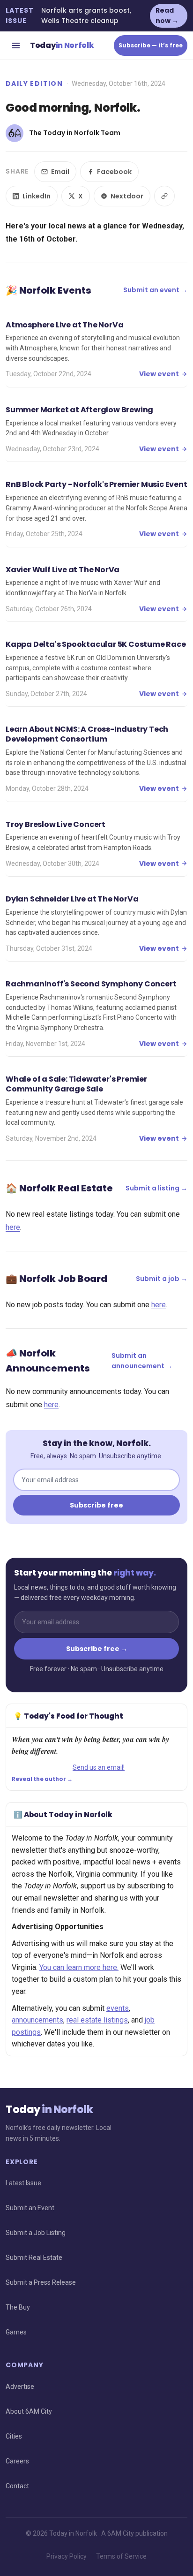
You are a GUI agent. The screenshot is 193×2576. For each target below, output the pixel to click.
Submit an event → (155, 290)
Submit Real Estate (34, 2258)
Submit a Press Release (41, 2282)
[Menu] (16, 45)
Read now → (167, 15)
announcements (37, 2020)
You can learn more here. (79, 1967)
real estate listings (97, 2020)
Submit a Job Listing (36, 2233)
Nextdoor (127, 196)
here (13, 1227)
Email (60, 172)
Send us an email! (99, 1767)
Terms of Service (121, 2556)
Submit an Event (30, 2208)
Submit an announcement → (142, 1361)
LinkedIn (37, 196)
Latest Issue (23, 2183)
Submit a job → (162, 1279)
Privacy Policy (67, 2556)
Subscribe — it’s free (151, 45)
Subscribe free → (97, 1649)
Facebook (114, 172)
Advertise (20, 2387)
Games (16, 2332)
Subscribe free (96, 1505)
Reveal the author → (42, 1779)
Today (62, 45)
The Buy (18, 2307)
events (118, 2008)
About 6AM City (29, 2411)
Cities (14, 2436)
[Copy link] (164, 196)
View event (159, 374)
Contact (17, 2486)
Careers (17, 2461)
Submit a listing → (156, 1188)
